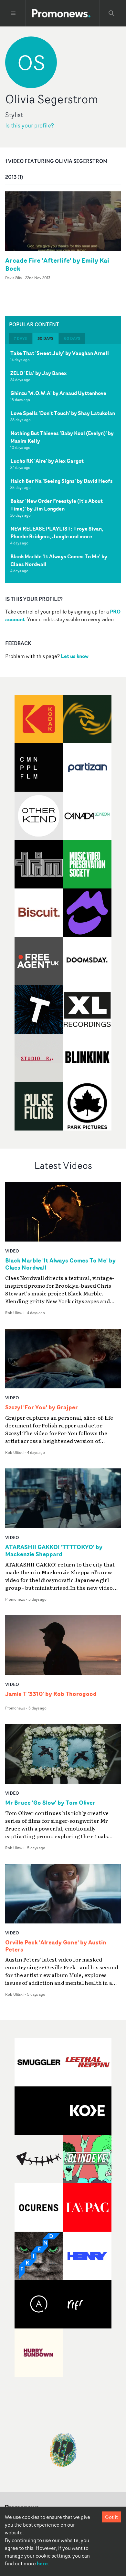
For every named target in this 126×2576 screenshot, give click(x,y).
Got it (111, 2517)
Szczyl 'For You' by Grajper (42, 1407)
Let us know (75, 656)
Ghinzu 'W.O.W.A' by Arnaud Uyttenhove (58, 393)
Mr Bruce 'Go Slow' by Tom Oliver (50, 1803)
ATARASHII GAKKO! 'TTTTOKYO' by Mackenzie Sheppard (54, 1551)
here (42, 2563)
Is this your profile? (30, 125)
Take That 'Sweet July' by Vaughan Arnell (60, 353)
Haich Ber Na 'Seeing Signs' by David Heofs (62, 481)
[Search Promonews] (111, 13)
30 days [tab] (45, 338)
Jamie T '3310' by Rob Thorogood (51, 1694)
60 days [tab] (72, 338)
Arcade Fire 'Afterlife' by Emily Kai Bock (57, 264)
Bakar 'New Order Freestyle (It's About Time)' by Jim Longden (57, 505)
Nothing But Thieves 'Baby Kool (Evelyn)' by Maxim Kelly (62, 437)
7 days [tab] (20, 338)
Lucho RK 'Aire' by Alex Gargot (47, 461)
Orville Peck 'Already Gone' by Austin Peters (56, 1946)
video (12, 1251)
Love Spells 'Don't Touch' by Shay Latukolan (63, 413)
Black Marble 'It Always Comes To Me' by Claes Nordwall (59, 560)
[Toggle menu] (13, 13)
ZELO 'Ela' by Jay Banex (38, 373)
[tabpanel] (63, 463)
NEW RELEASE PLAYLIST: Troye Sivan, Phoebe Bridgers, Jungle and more (57, 532)
